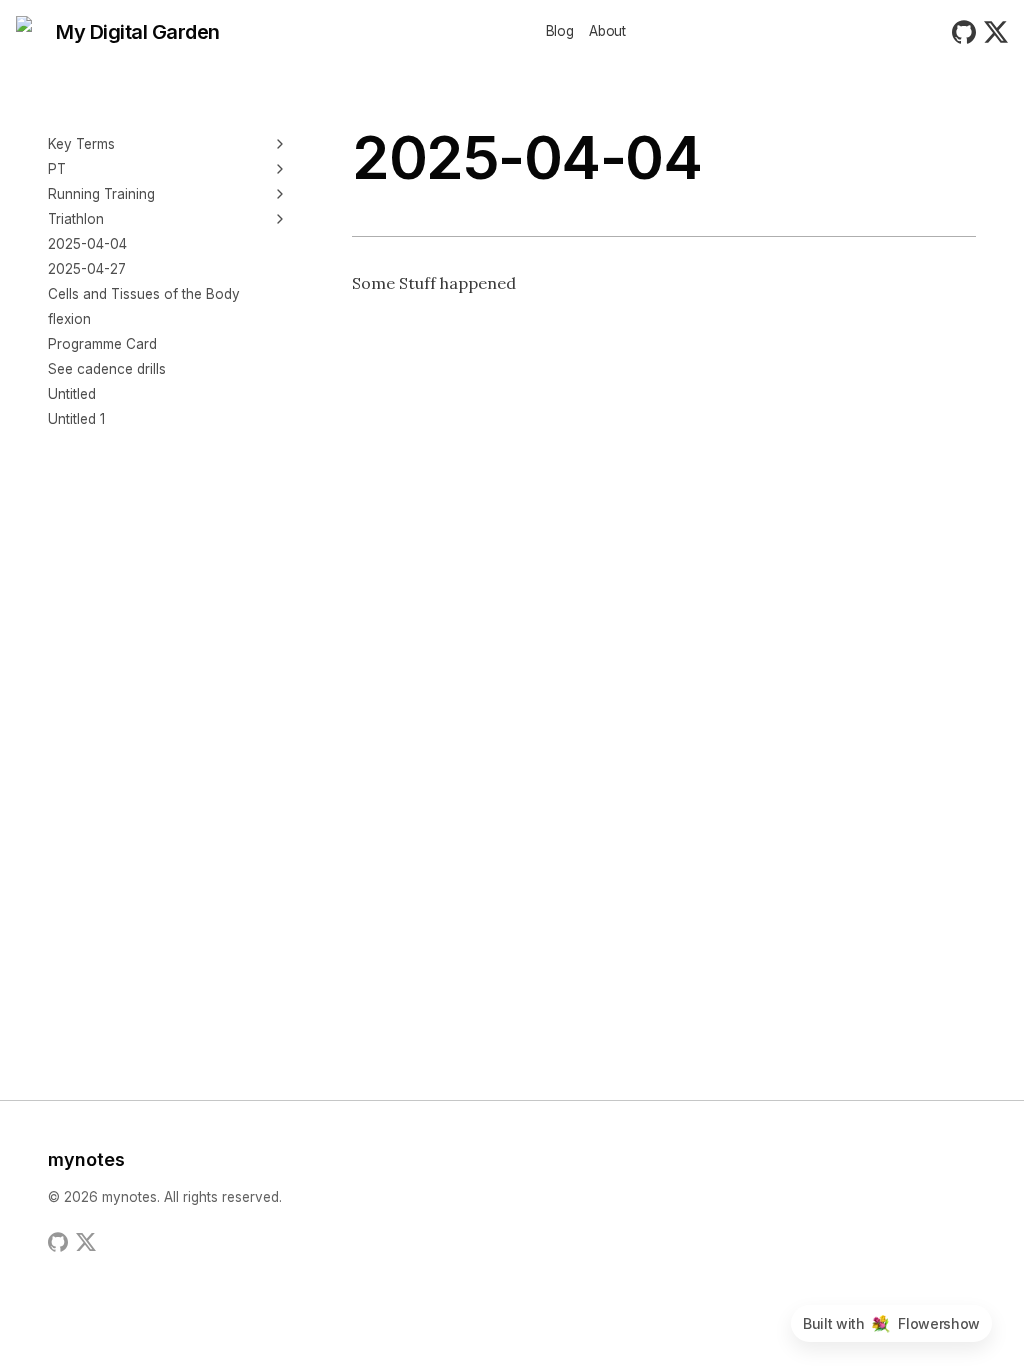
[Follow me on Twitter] (86, 1242)
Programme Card (102, 344)
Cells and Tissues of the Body (144, 294)
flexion (69, 319)
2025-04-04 (87, 244)
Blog (560, 32)
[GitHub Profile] (58, 1242)
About (607, 32)
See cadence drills (107, 369)
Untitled (72, 394)
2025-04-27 (87, 269)
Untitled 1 (76, 419)
